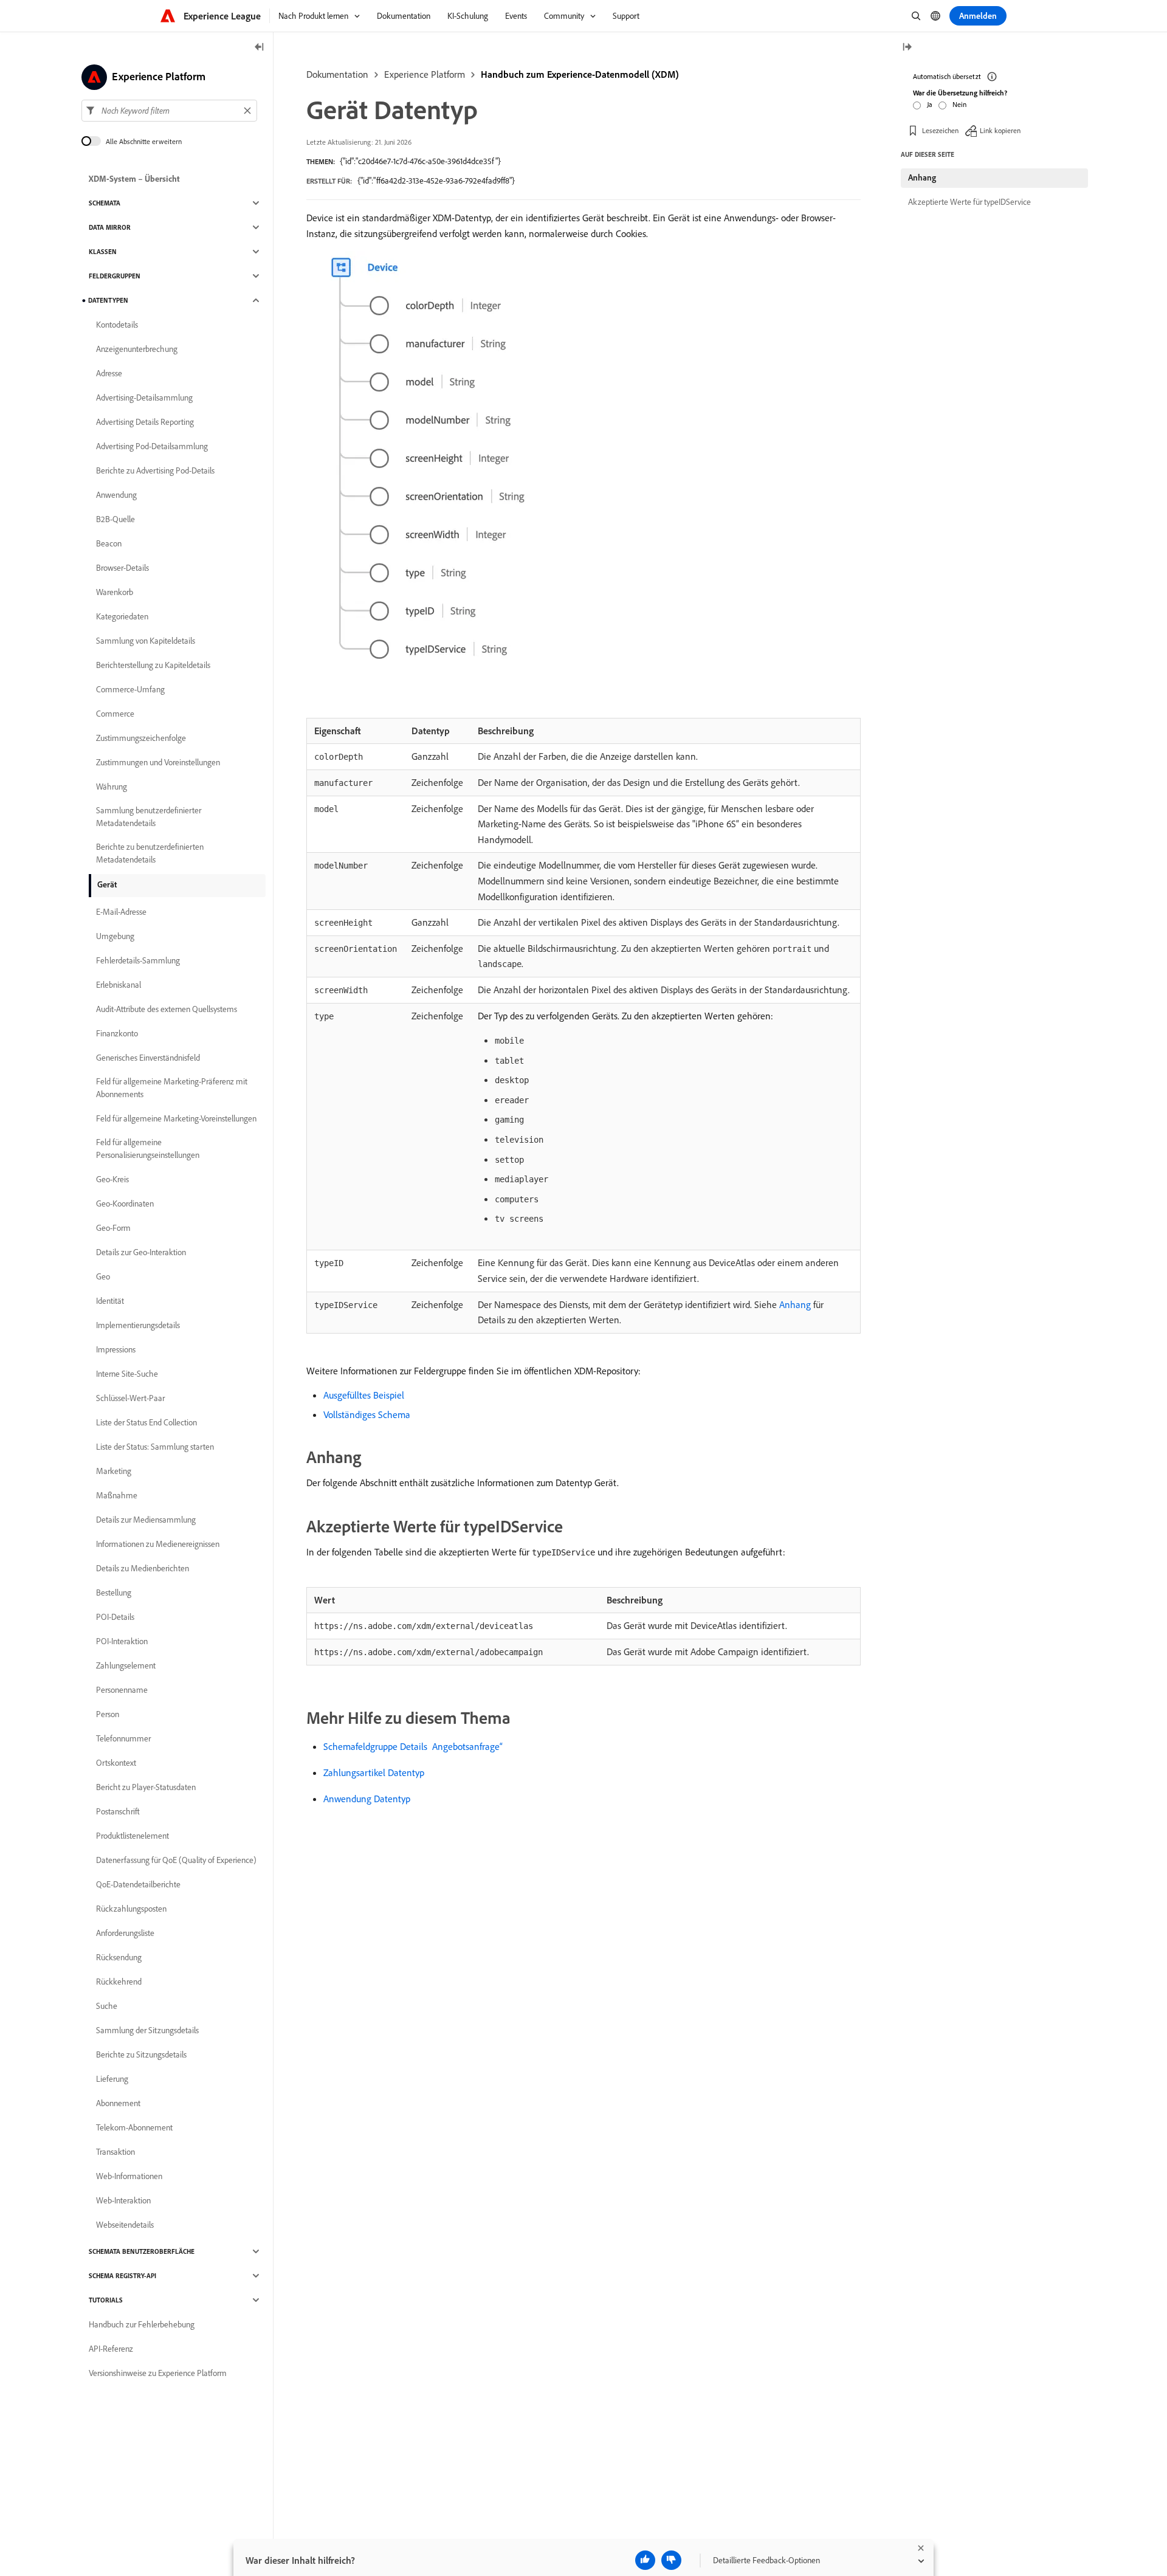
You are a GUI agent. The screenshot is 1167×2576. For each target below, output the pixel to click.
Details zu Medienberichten (143, 1568)
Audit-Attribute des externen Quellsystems (167, 1009)
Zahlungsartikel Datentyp (374, 1772)
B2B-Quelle (115, 519)
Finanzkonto (117, 1033)
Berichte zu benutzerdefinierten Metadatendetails (150, 853)
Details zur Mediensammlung (146, 1520)
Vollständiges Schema (367, 1414)
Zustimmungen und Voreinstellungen (158, 762)
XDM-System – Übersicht (134, 179)
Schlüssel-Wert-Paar (130, 1398)
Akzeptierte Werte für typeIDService (969, 202)
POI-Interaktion (122, 1641)
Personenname (122, 1690)
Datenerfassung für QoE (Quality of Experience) (176, 1860)
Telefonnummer (123, 1738)
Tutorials (106, 2300)
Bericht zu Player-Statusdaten (146, 1787)
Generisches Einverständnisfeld (148, 1058)
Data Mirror (110, 227)
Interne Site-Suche (127, 1374)
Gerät (107, 884)
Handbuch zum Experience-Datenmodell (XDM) (580, 74)
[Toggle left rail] (260, 48)
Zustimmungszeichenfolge (141, 738)
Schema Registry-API (122, 2276)
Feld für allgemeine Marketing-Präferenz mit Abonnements (172, 1088)
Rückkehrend (119, 1982)
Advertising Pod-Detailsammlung (152, 446)
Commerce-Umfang (130, 689)
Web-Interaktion (123, 2200)
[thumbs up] (645, 2560)
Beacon (109, 543)
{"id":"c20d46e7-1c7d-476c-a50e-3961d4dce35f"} (420, 161)
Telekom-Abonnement (134, 2127)
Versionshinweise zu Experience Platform (158, 2373)
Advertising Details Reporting (145, 422)
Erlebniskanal (119, 985)
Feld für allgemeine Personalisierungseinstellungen (148, 1149)
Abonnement (118, 2103)
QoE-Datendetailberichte (138, 1884)
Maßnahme (117, 1495)
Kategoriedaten (122, 616)
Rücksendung (119, 1957)
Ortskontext (116, 1763)
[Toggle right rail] (907, 48)
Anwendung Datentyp (367, 1799)
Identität (110, 1301)
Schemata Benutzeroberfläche (142, 2251)
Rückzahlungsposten (131, 1909)
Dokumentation (337, 74)
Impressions (116, 1349)
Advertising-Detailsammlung (144, 398)
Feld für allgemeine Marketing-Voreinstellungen (176, 1118)
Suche (107, 2006)
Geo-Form (113, 1228)
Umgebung (115, 936)
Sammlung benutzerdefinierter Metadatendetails (149, 817)
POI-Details (115, 1617)
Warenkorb (115, 592)
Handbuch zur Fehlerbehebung (142, 2324)
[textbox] (169, 111)
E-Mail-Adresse (121, 912)
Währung (112, 787)
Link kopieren (1000, 130)
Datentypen (108, 300)
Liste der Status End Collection (146, 1422)
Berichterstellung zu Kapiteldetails (153, 665)
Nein (959, 104)
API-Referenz (111, 2349)
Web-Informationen (129, 2176)
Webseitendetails (125, 2225)
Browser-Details (122, 568)
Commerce (115, 714)
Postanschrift (118, 1811)
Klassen (103, 252)
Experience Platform (425, 74)
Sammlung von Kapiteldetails (146, 641)
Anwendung (116, 495)
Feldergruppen (115, 276)
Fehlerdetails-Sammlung (138, 960)
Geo (103, 1276)
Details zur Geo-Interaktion (141, 1252)
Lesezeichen (940, 130)
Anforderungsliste (125, 1933)
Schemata (105, 203)
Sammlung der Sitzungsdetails (147, 2030)
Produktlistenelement (133, 1836)
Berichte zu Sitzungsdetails (141, 2054)
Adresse (109, 373)
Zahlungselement (126, 1665)
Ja (930, 104)
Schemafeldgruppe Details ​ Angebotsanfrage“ (413, 1746)
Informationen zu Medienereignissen (158, 1544)
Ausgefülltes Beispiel (364, 1395)
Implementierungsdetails (138, 1325)
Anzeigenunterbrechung (137, 349)
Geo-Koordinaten (125, 1204)
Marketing (114, 1471)
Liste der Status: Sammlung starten (155, 1447)
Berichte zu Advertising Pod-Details (155, 470)
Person (108, 1714)
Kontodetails (117, 325)
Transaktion (115, 2152)
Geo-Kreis (112, 1179)
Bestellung (114, 1593)
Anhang (795, 1304)
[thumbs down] (671, 2560)
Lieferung (112, 2079)
